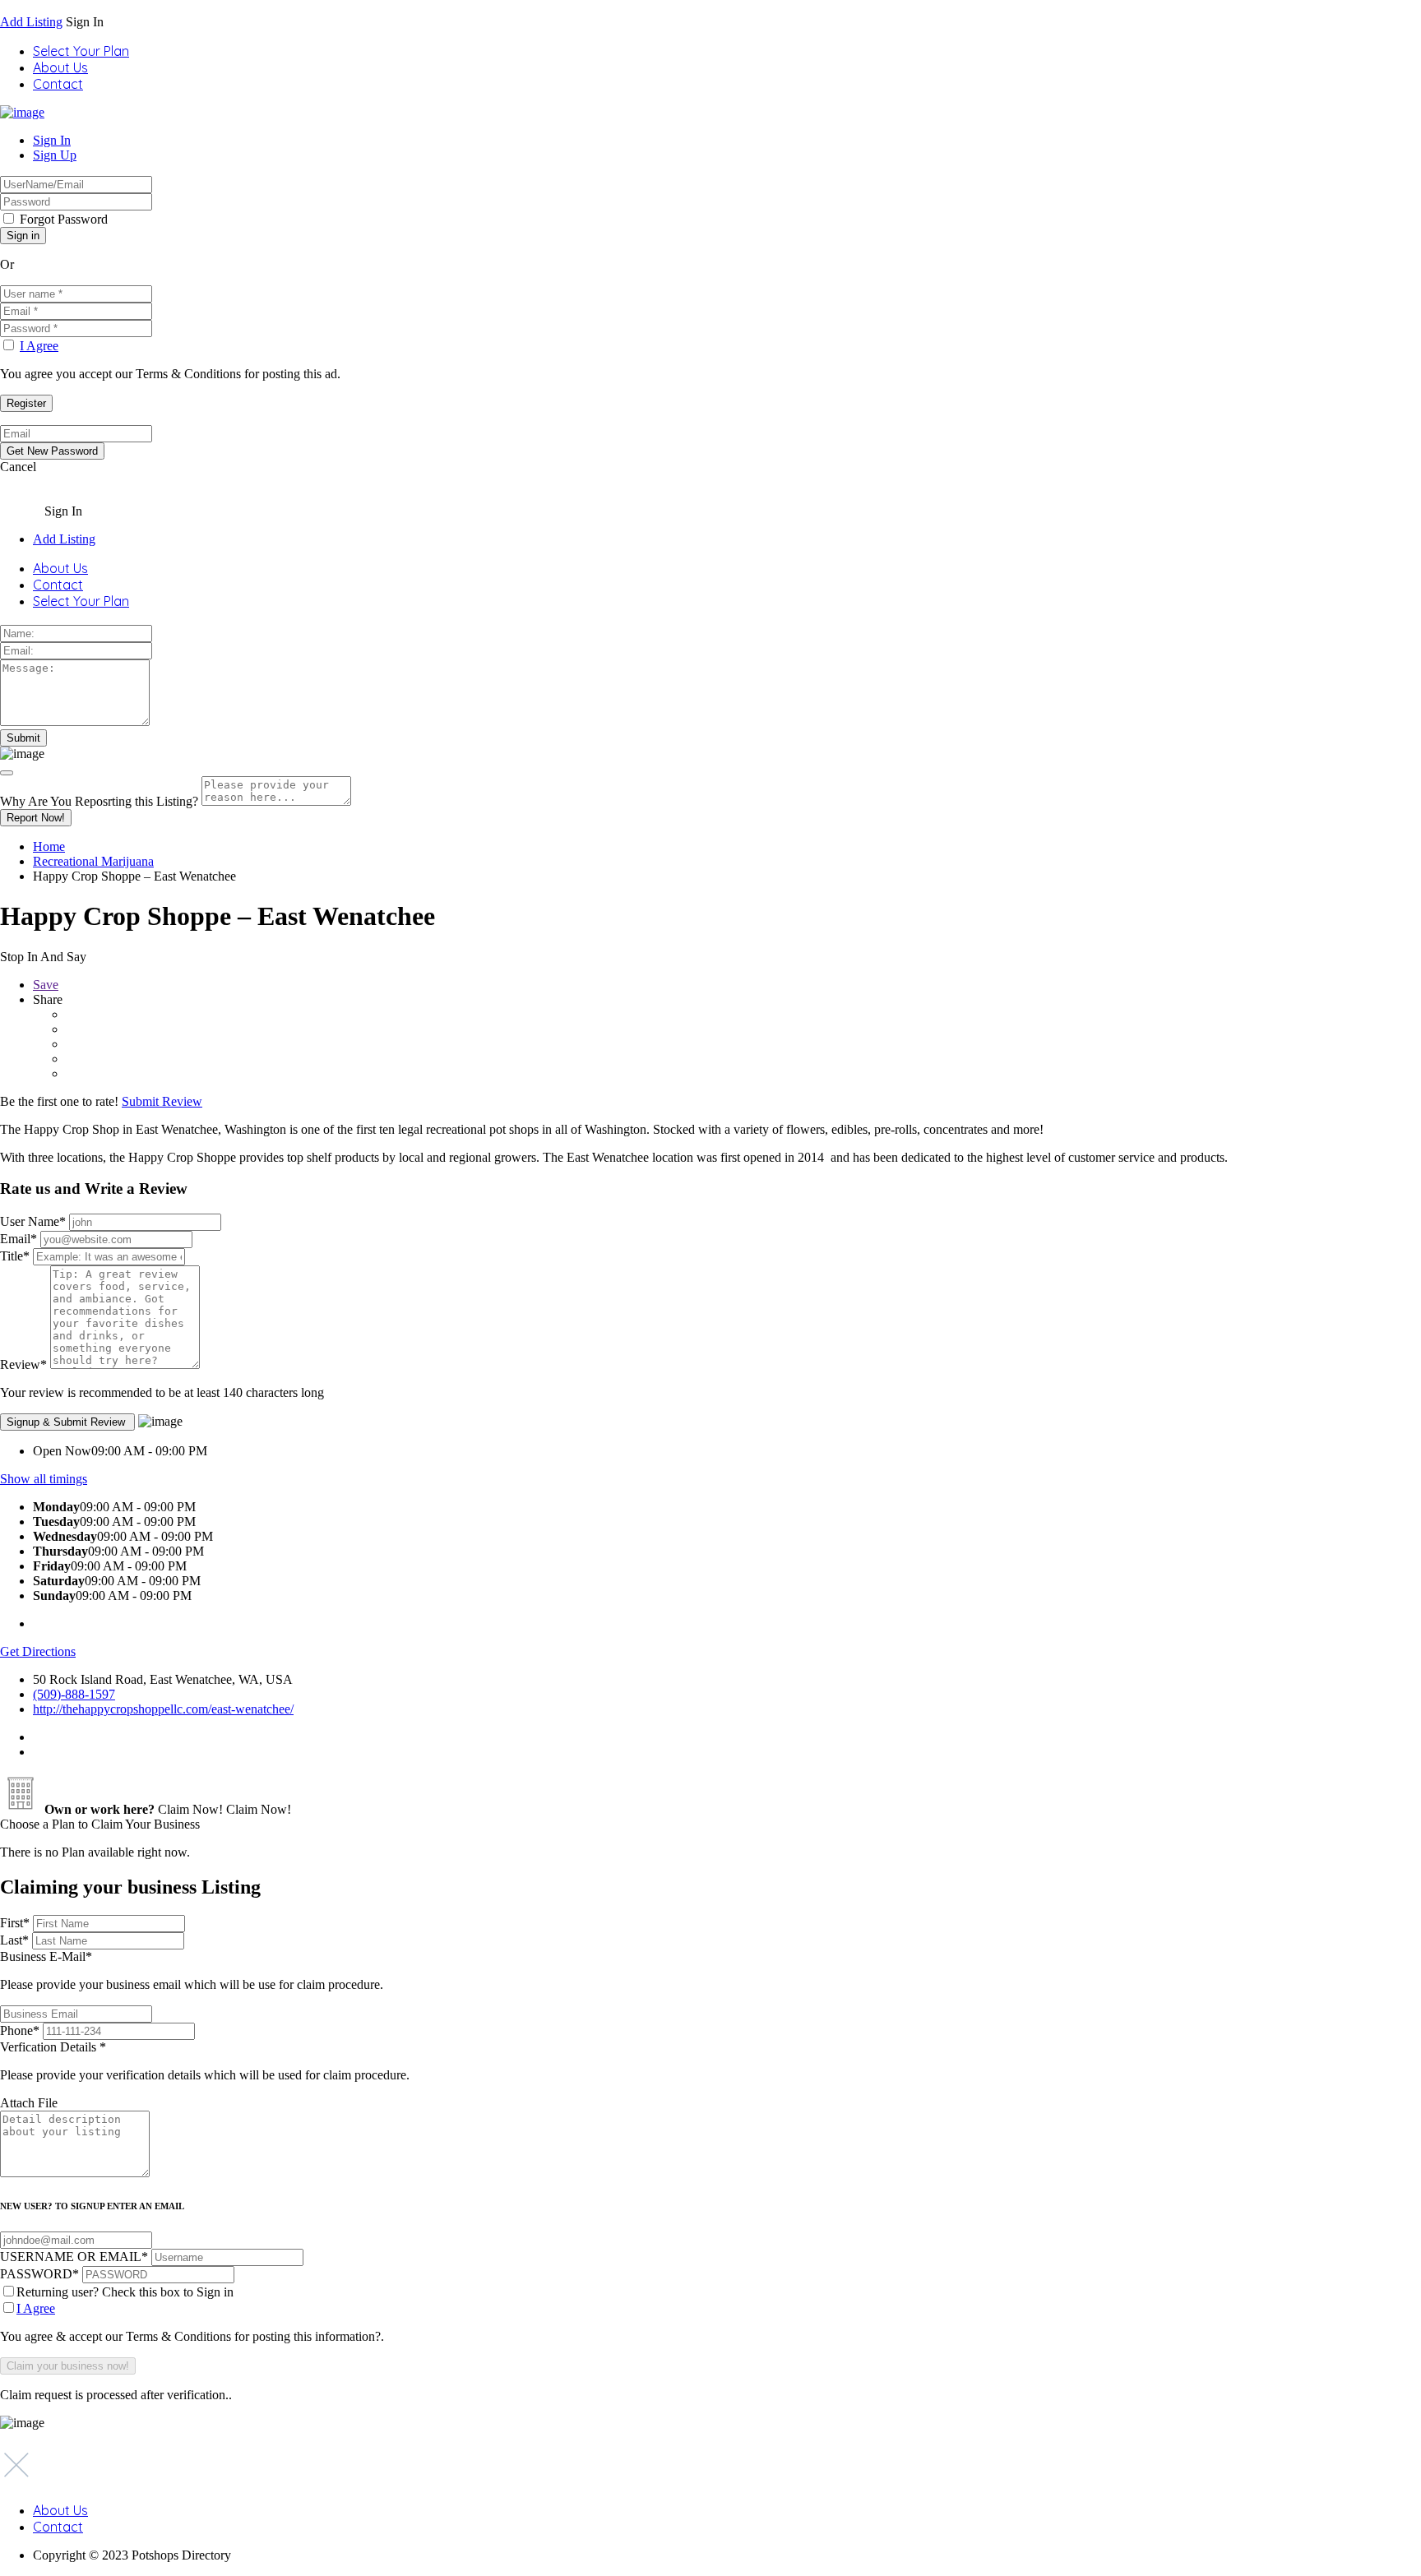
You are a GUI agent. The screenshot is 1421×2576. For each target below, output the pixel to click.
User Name (33, 1221)
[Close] (7, 773)
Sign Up (55, 155)
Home (49, 846)
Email (19, 1239)
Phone (20, 2030)
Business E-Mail (192, 1970)
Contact (58, 84)
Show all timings (44, 1479)
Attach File (29, 2103)
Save (46, 985)
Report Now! (36, 818)
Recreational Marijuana (93, 861)
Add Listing (31, 22)
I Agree (39, 346)
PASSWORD (39, 2274)
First (15, 1923)
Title (15, 1256)
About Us (60, 67)
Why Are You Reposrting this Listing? (99, 801)
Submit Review (162, 1101)
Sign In (52, 140)
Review (23, 1364)
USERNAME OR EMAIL (74, 2257)
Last (14, 1940)
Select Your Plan (81, 51)
